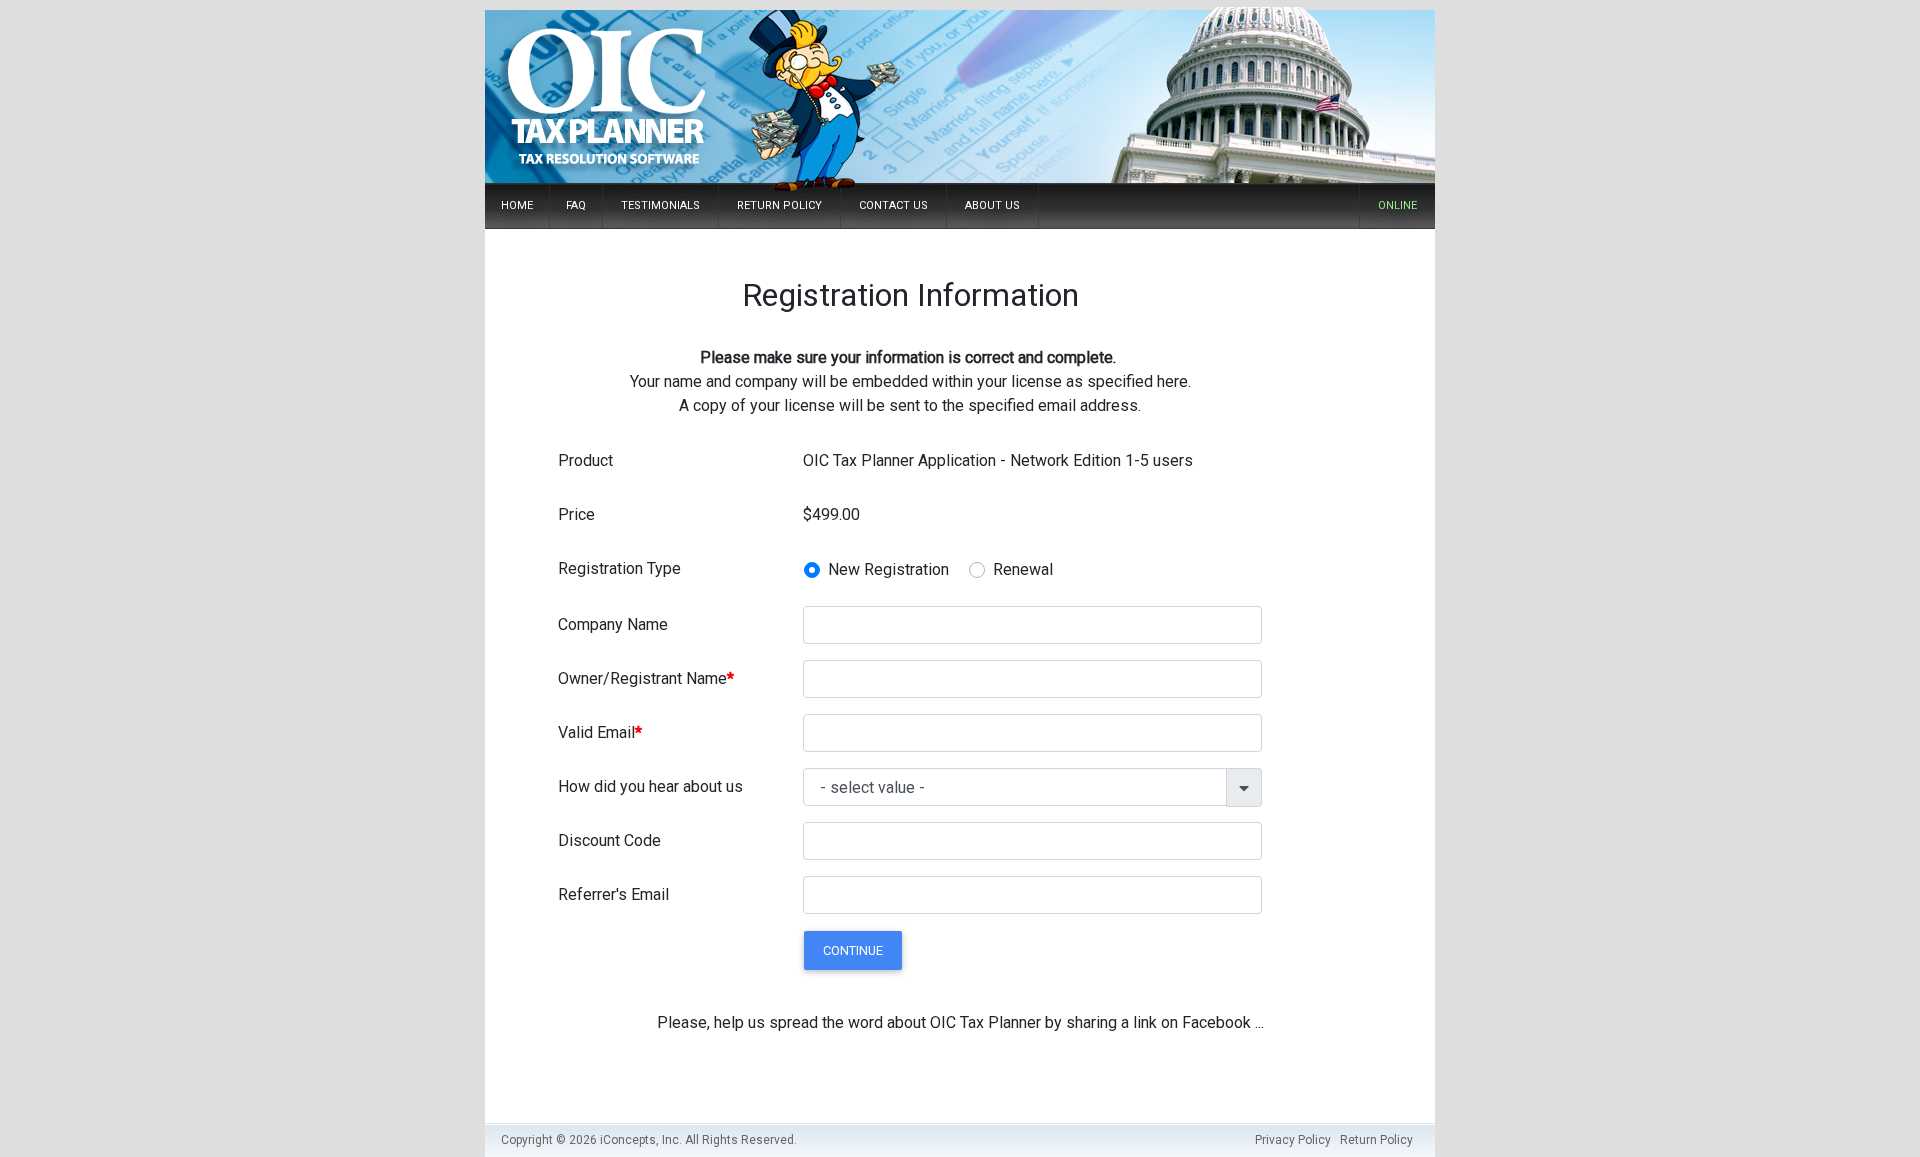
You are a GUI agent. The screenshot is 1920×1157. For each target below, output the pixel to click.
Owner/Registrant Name (642, 678)
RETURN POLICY (779, 205)
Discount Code (609, 840)
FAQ (576, 205)
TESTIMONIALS (660, 205)
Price (576, 514)
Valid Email (596, 732)
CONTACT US (893, 205)
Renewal (1023, 569)
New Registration (888, 569)
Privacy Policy (1293, 1140)
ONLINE (1397, 205)
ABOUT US (992, 205)
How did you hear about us (650, 786)
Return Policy (1376, 1140)
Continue (853, 950)
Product (585, 460)
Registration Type (619, 568)
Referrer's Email (613, 894)
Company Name (613, 624)
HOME (517, 205)
